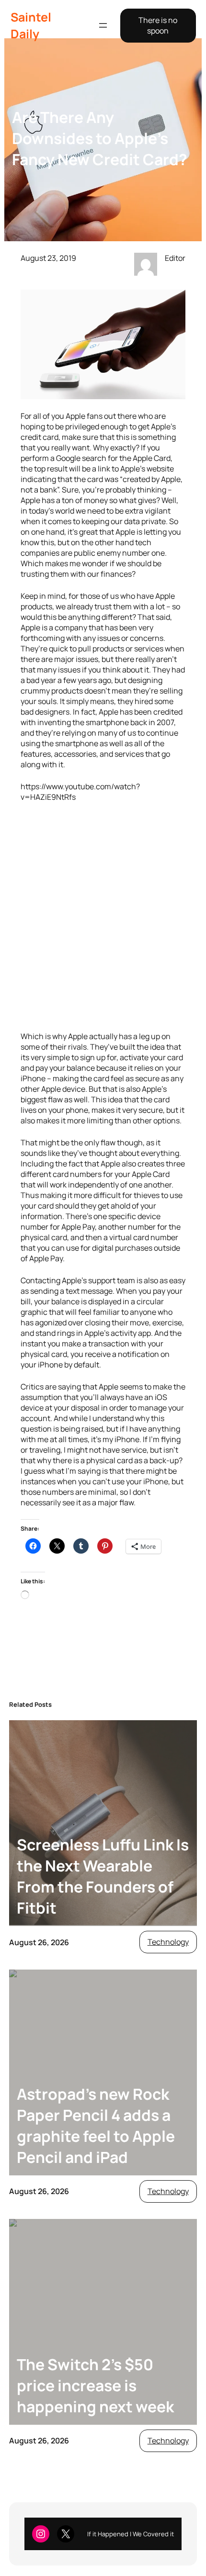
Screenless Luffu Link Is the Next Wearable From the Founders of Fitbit (103, 1876)
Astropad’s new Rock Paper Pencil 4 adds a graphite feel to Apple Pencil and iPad (96, 2126)
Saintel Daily (31, 25)
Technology (168, 1942)
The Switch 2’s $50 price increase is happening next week (95, 2386)
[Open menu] (103, 25)
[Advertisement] (103, 917)
